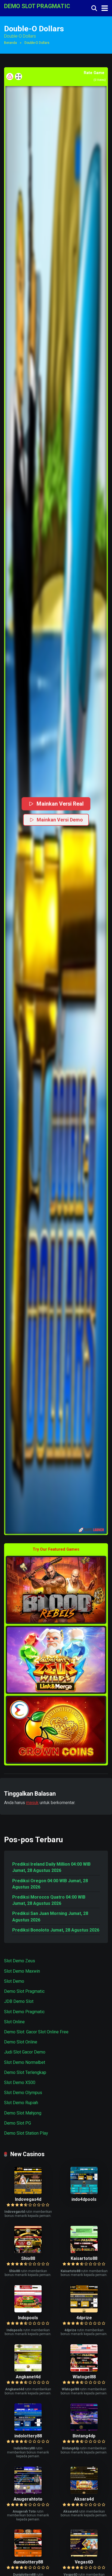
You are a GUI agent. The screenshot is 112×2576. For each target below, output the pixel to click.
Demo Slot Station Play (26, 2133)
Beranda (10, 43)
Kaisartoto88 (84, 2258)
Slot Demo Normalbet (25, 2062)
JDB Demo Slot (19, 2001)
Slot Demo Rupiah (21, 2103)
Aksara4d (84, 2499)
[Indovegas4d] (28, 2192)
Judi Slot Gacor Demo (25, 2052)
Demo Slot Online (21, 2042)
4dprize (84, 2318)
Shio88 (28, 2258)
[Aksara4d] (84, 2492)
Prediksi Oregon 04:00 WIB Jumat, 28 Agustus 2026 (50, 1884)
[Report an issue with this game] (10, 77)
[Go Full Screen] (18, 77)
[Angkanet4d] (28, 2370)
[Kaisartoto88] (84, 2252)
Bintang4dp (84, 2436)
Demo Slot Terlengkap (25, 2072)
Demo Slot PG (18, 2123)
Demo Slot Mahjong (23, 2113)
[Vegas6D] (84, 2555)
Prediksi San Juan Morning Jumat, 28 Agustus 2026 (50, 1917)
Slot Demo (14, 1981)
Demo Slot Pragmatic (24, 1991)
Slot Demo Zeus (20, 1961)
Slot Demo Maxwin (22, 1971)
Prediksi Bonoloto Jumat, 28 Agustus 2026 (56, 1930)
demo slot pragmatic (37, 6)
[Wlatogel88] (84, 2370)
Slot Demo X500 (20, 2083)
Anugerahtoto (28, 2499)
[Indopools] (28, 2311)
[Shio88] (28, 2252)
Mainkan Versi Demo (60, 820)
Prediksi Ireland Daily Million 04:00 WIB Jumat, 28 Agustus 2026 (51, 1867)
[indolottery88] (28, 2429)
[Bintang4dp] (84, 2429)
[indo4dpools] (84, 2192)
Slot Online (14, 2022)
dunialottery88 (28, 2562)
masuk (32, 1803)
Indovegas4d (28, 2199)
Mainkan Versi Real (60, 804)
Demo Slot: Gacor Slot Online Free (36, 2032)
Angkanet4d (28, 2377)
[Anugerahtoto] (28, 2492)
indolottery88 (28, 2436)
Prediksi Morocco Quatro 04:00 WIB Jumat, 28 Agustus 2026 (49, 1900)
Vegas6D (84, 2562)
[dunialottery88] (28, 2555)
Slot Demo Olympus (23, 2093)
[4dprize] (84, 2311)
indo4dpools (84, 2199)
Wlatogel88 (84, 2377)
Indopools (28, 2318)
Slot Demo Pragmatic (24, 2012)
